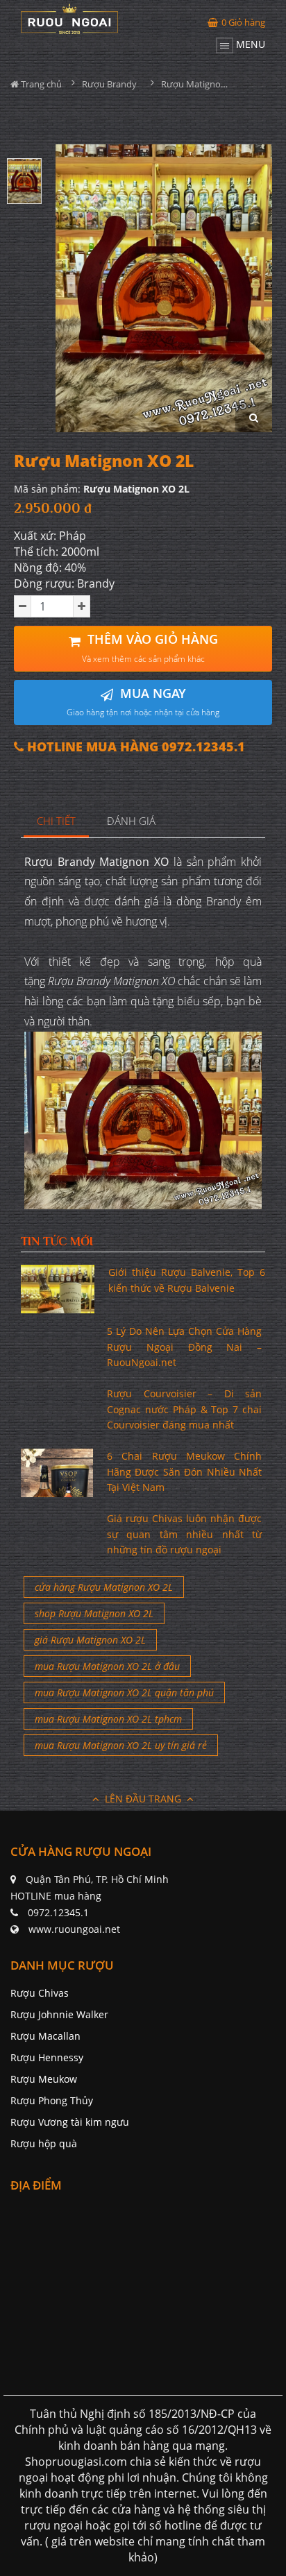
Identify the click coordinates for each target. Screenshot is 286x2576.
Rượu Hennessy (47, 2057)
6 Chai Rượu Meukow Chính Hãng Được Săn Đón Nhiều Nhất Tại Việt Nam (184, 1472)
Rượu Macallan (45, 2036)
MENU (249, 44)
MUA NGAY (143, 702)
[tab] (57, 822)
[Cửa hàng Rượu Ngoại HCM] (69, 19)
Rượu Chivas (40, 1993)
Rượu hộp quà (44, 2143)
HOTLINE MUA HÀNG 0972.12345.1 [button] (134, 747)
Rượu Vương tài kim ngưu (70, 2122)
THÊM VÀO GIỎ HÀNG (150, 648)
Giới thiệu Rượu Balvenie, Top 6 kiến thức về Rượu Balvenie (187, 1280)
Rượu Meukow (44, 2079)
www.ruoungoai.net (74, 1929)
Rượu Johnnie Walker (59, 2014)
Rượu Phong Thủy (52, 2100)
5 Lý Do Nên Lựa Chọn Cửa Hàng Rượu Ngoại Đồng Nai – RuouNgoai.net (184, 1347)
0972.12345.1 (58, 1912)
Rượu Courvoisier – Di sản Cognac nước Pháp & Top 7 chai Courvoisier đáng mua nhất (184, 1409)
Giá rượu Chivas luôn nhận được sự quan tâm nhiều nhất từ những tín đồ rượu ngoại (184, 1534)
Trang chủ (40, 84)
